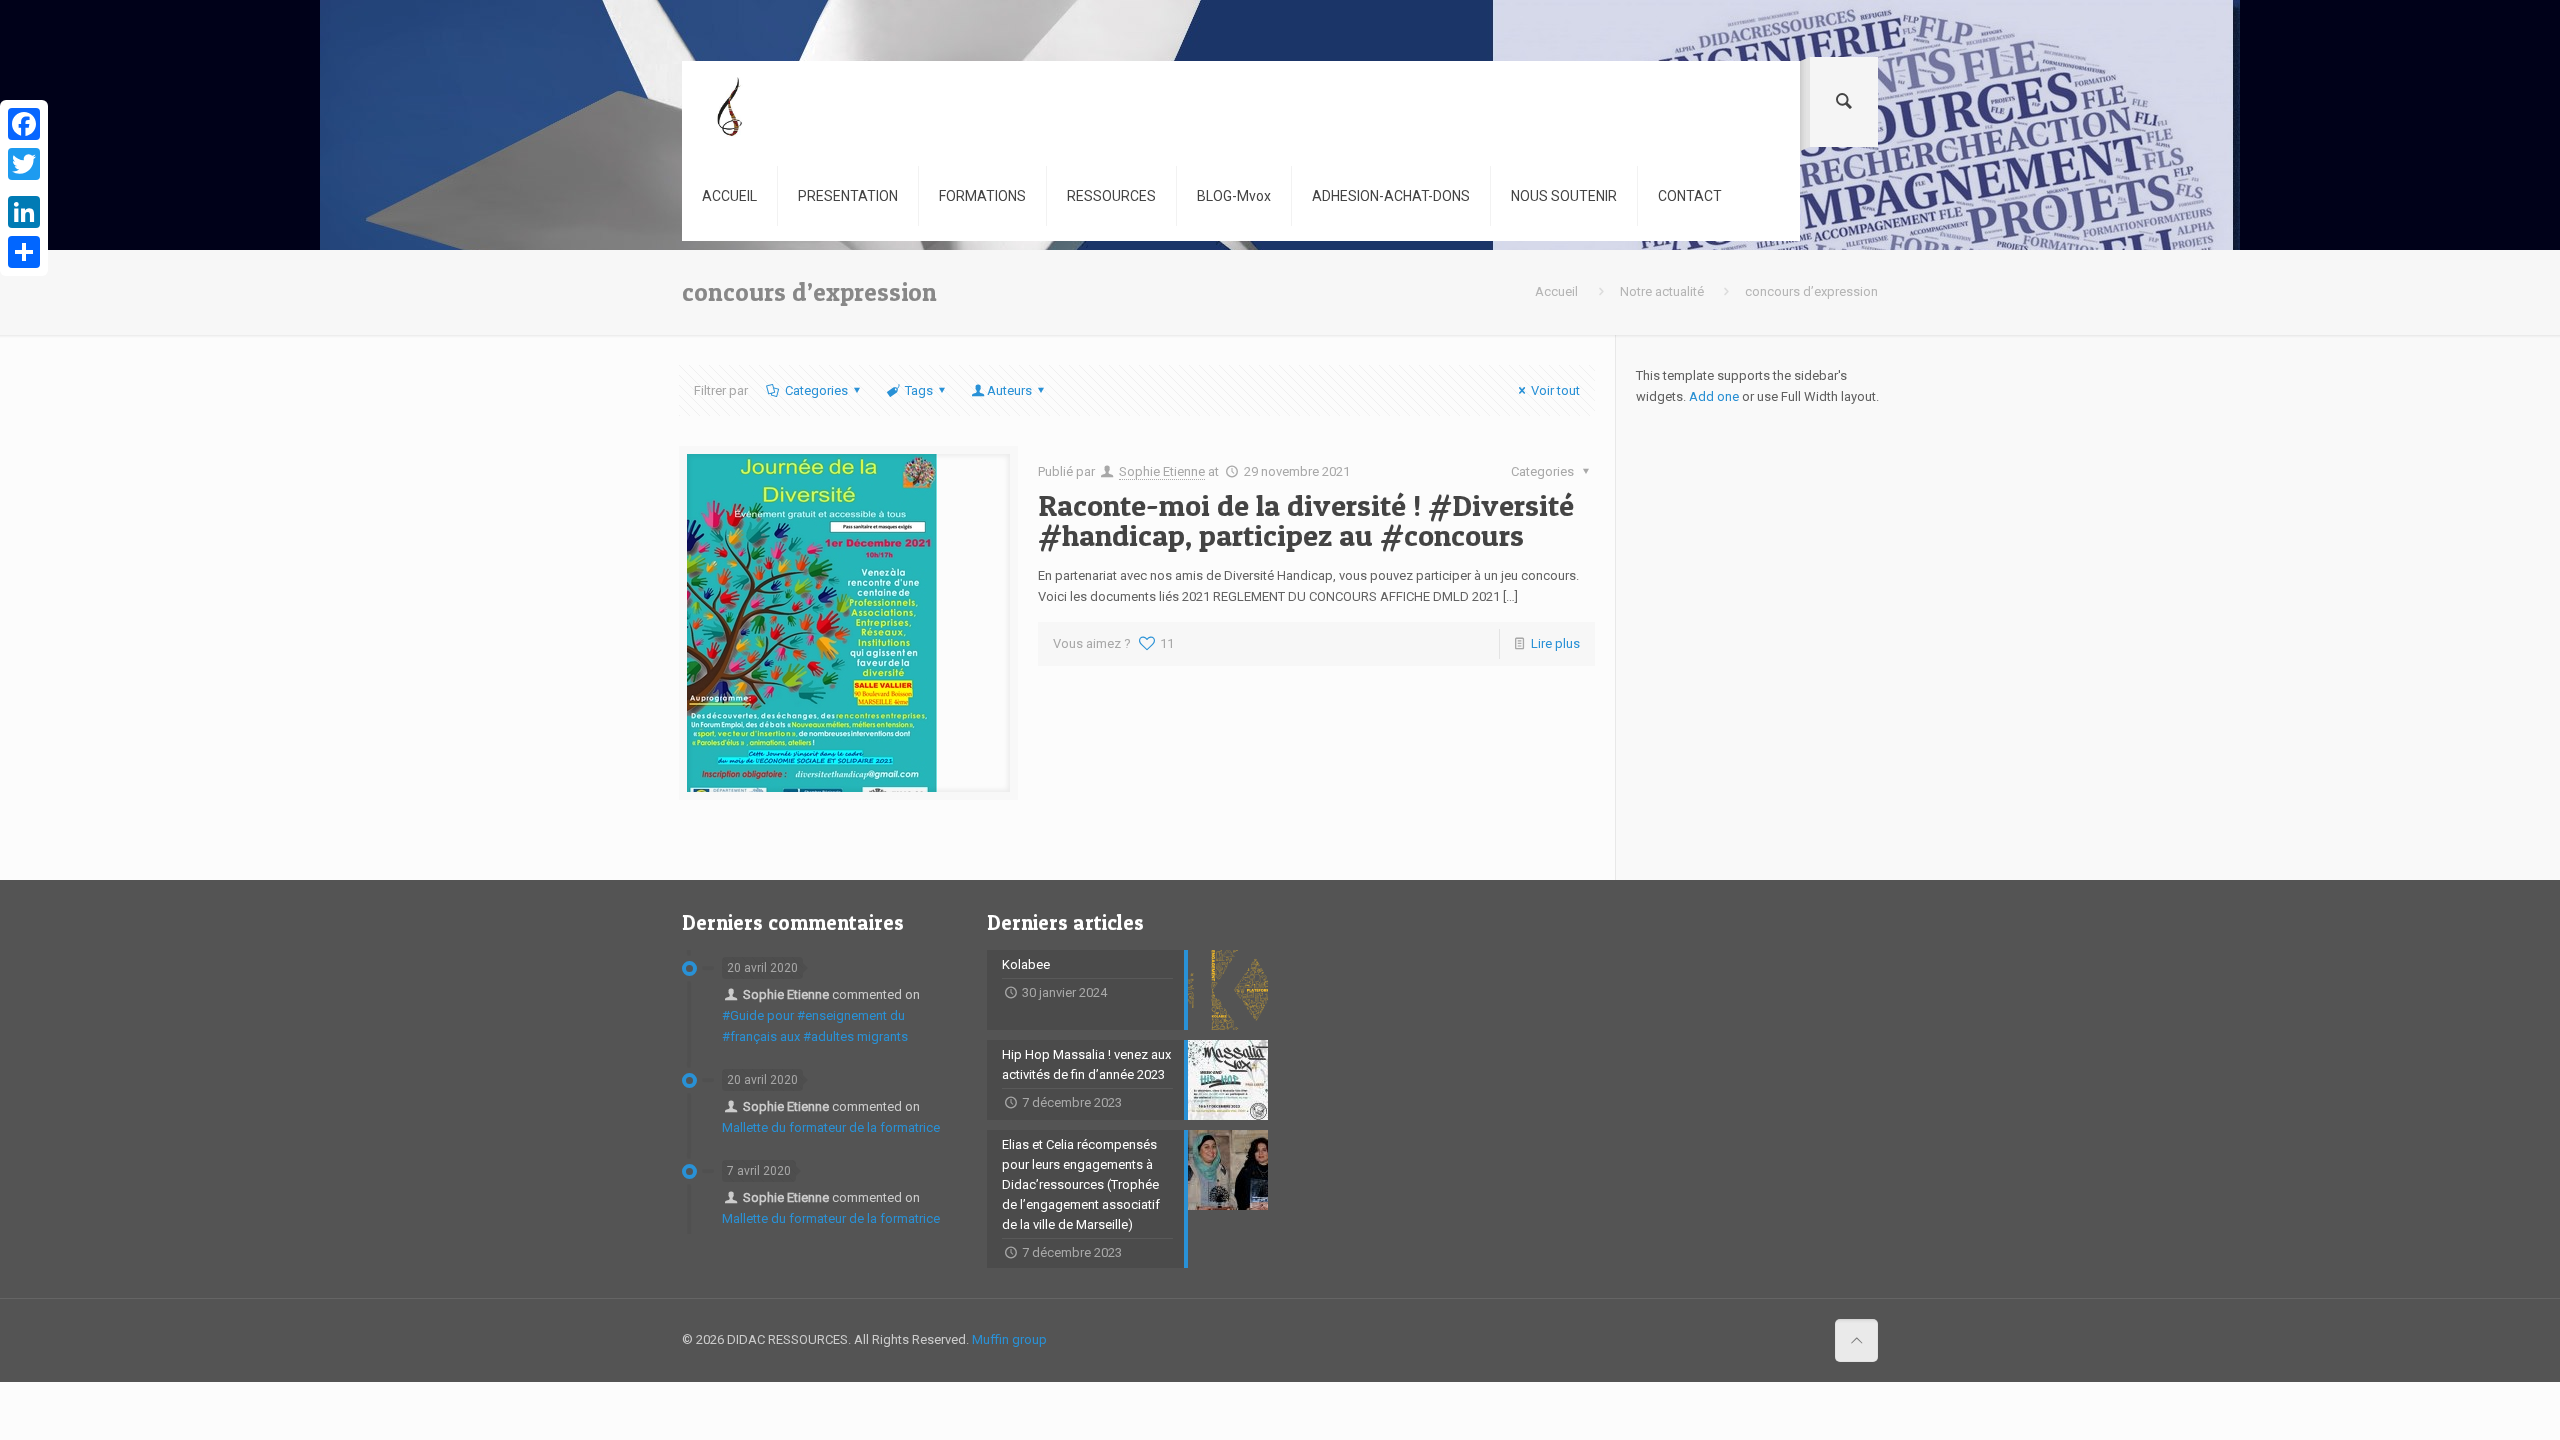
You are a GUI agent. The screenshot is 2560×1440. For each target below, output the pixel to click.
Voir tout (1555, 390)
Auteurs (1009, 390)
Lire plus (1555, 643)
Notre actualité (1662, 291)
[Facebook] (24, 124)
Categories (816, 390)
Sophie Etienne (1162, 471)
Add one (1714, 396)
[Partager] (24, 252)
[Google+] (24, 188)
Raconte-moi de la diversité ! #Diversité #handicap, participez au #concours (1306, 520)
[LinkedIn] (24, 212)
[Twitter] (24, 164)
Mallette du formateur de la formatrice (831, 1127)
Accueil (1556, 291)
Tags (919, 390)
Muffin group (1009, 1339)
